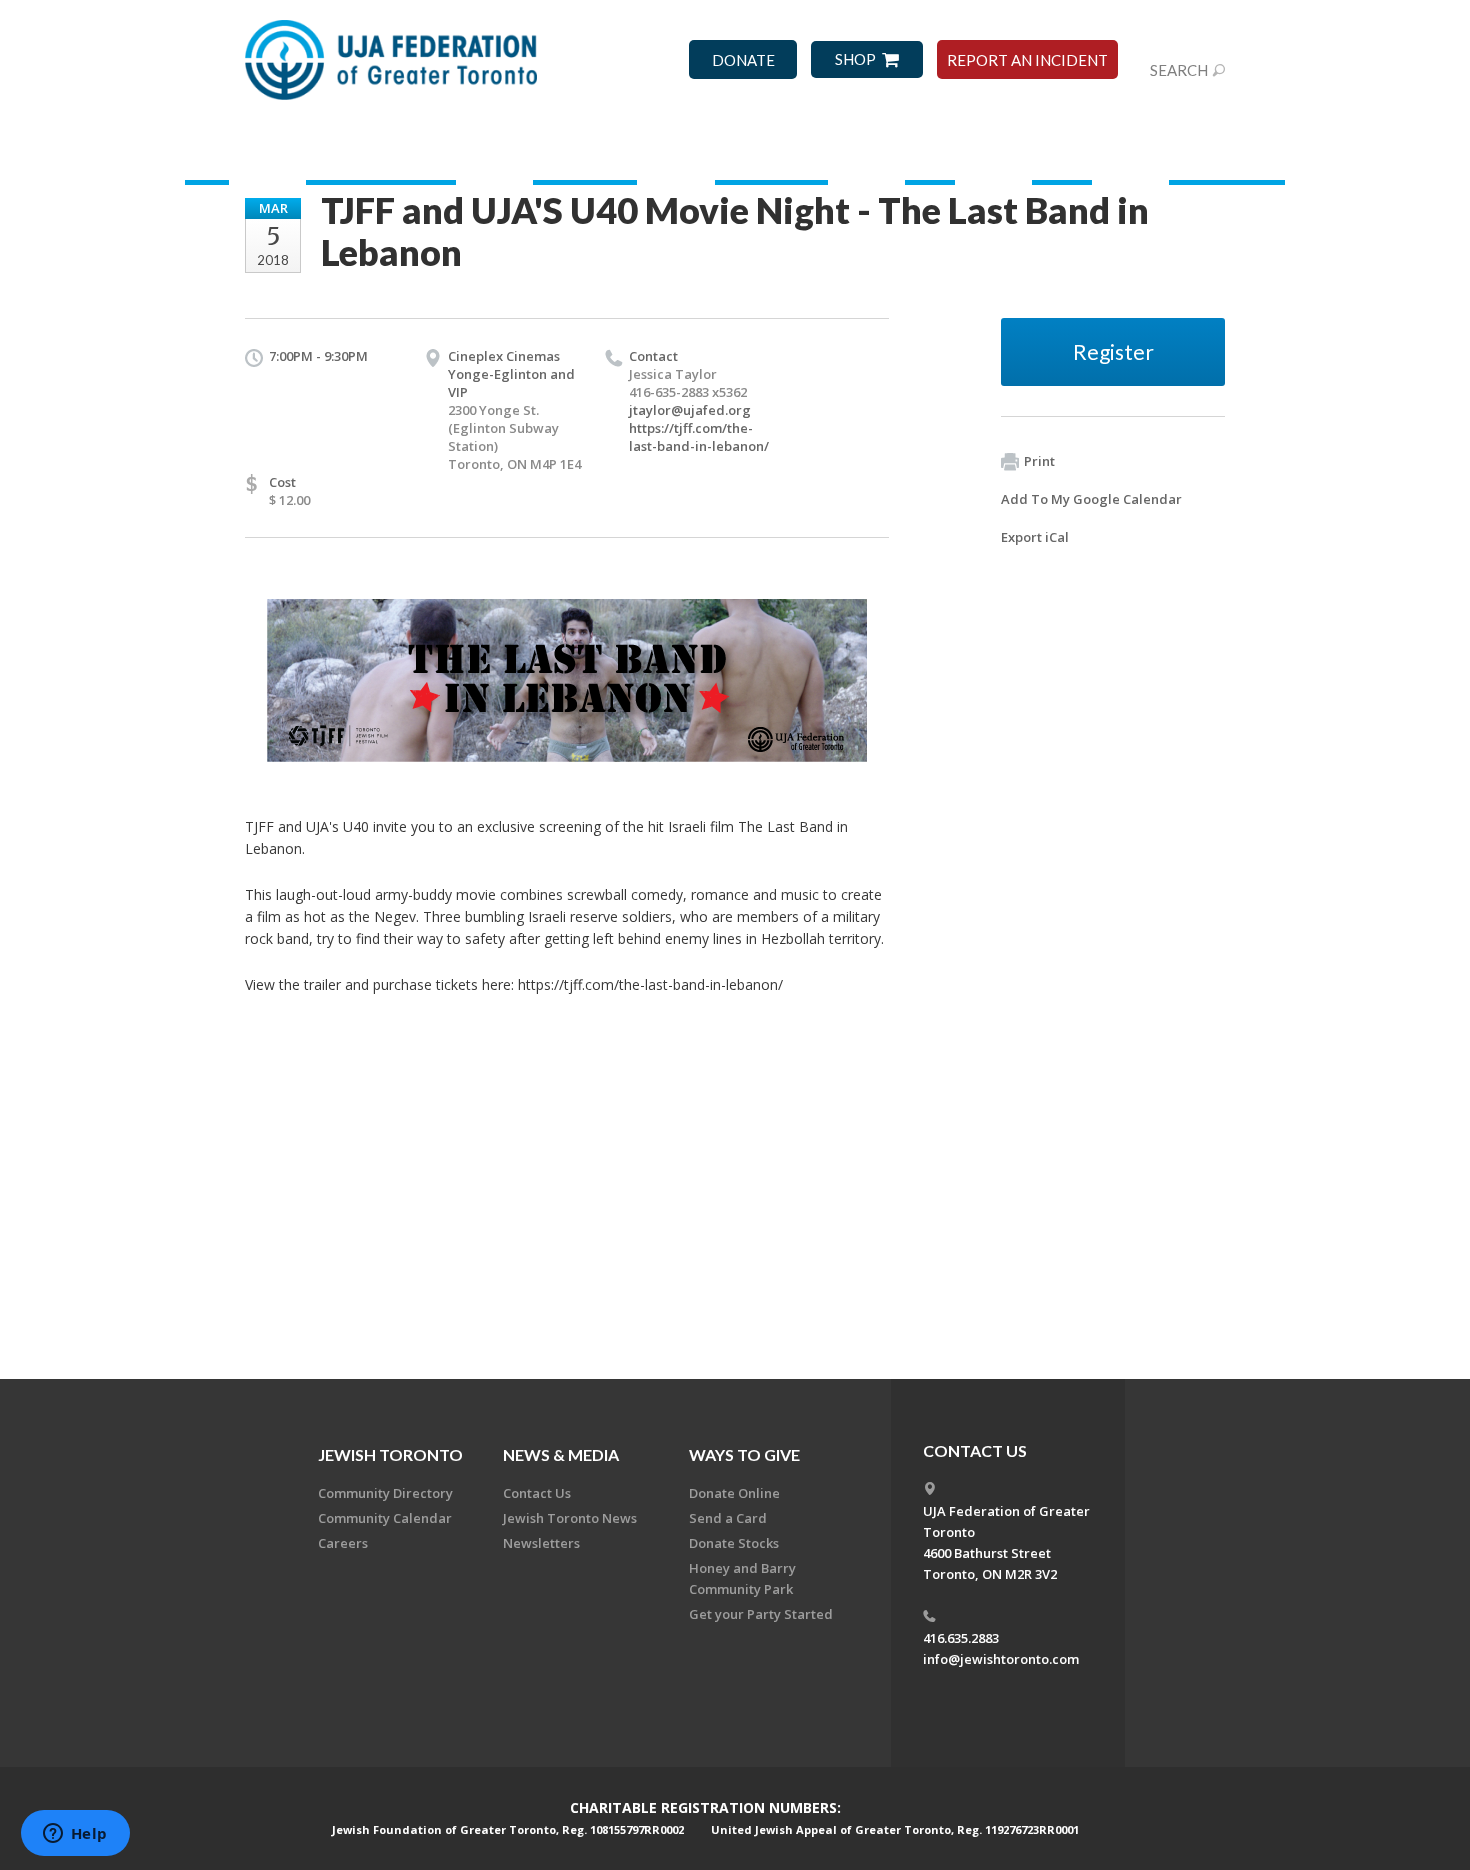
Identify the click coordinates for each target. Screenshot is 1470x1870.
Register (1113, 351)
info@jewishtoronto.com (1001, 1659)
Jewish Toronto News (570, 1518)
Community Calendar (385, 1518)
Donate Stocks (734, 1543)
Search (1179, 70)
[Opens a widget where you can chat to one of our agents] (75, 1835)
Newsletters (541, 1543)
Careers (343, 1543)
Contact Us (537, 1493)
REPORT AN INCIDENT (1027, 60)
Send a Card (728, 1518)
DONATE (743, 60)
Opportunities (585, 155)
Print (1039, 461)
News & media (561, 1454)
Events (930, 155)
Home (207, 155)
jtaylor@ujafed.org (690, 410)
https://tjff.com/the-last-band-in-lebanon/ (699, 437)
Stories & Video (771, 155)
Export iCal (1035, 537)
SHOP (855, 59)
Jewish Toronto (1227, 155)
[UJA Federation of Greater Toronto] (393, 53)
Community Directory (385, 1493)
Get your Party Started (761, 1614)
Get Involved (381, 155)
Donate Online (734, 1493)
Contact (1062, 155)
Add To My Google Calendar (1091, 499)
